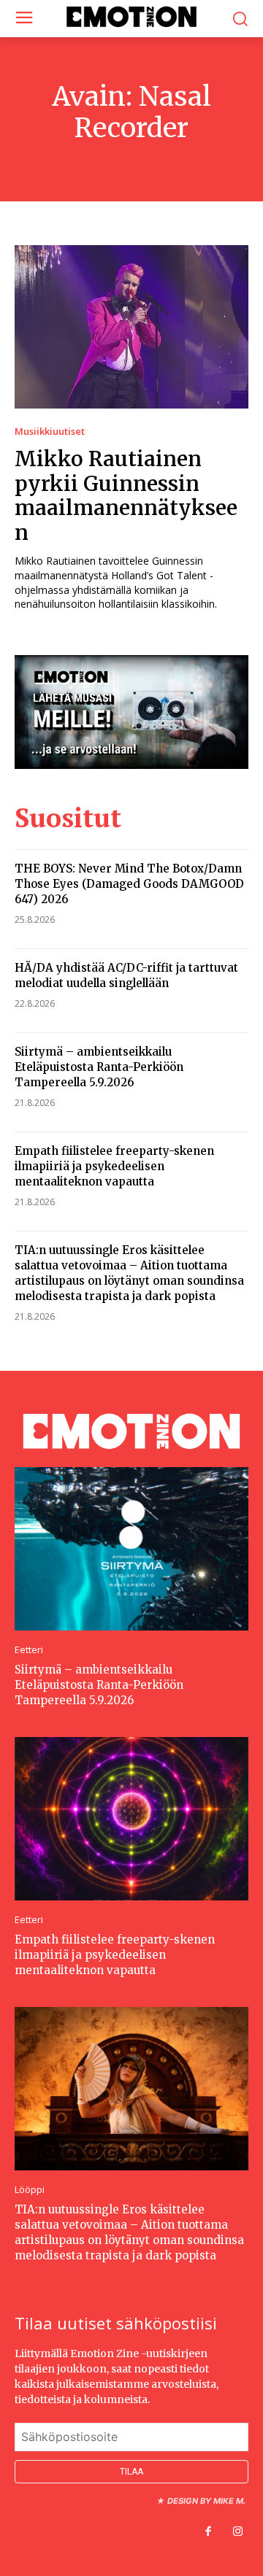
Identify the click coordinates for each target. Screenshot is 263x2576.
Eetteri (29, 1650)
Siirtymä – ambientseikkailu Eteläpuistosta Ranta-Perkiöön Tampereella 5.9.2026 (99, 1067)
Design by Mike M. (206, 2501)
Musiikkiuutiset (50, 432)
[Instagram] (237, 2532)
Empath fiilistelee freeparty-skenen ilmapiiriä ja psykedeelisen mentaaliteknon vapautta (114, 1166)
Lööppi (30, 2190)
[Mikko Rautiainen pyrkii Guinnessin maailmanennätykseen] (131, 327)
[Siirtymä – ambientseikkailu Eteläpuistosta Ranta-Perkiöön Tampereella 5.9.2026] (131, 1549)
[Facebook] (208, 2532)
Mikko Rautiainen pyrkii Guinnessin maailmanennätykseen (126, 496)
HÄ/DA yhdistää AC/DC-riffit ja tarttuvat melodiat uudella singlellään (126, 975)
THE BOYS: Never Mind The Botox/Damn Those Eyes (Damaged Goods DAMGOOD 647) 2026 (129, 884)
